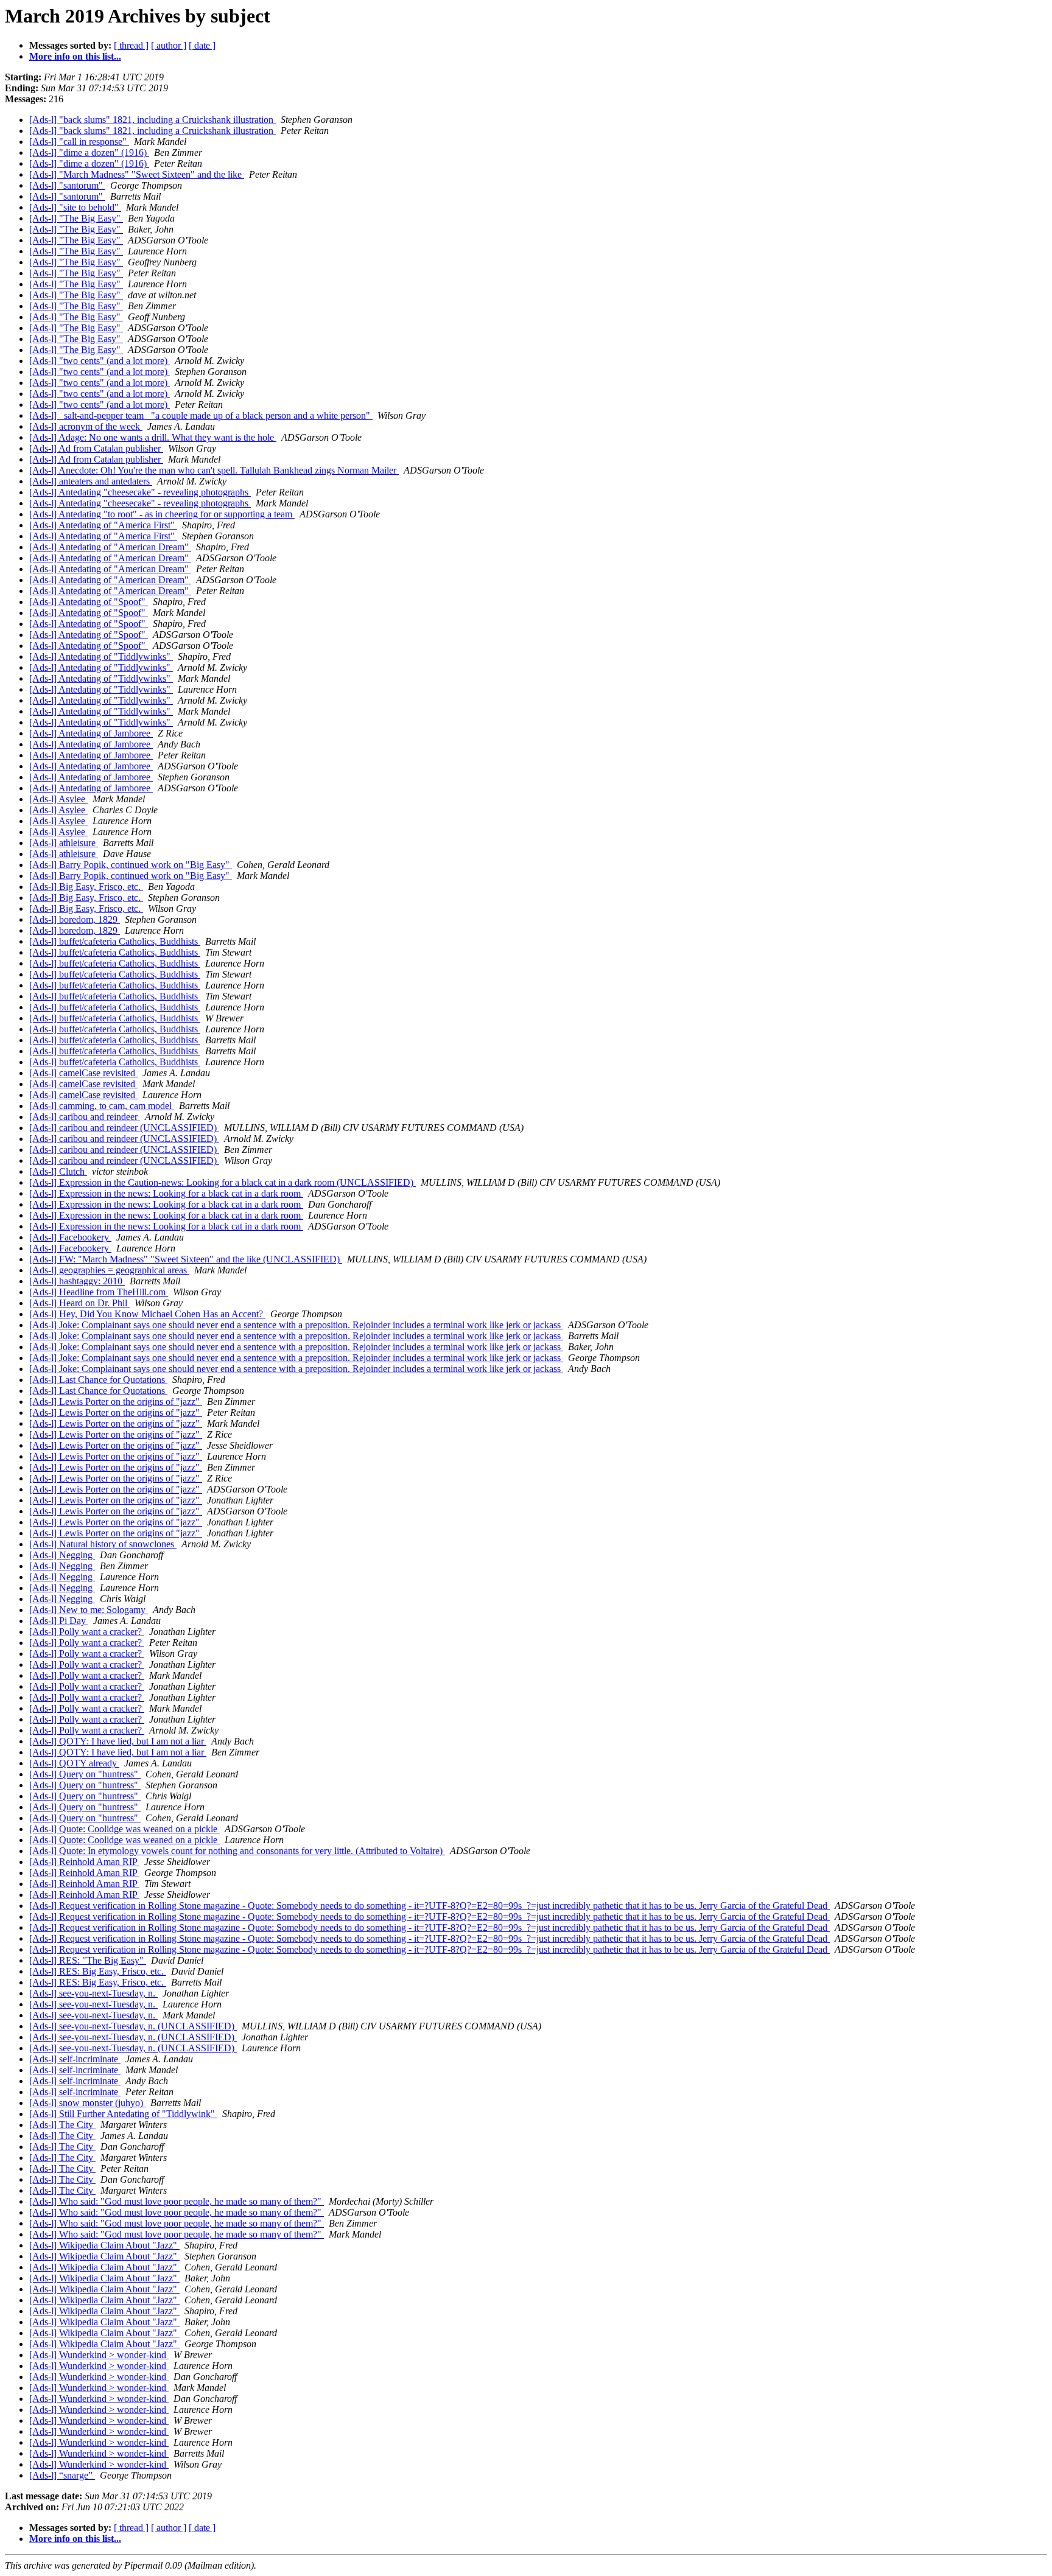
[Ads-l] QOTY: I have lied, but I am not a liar (118, 1741)
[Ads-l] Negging (62, 1555)
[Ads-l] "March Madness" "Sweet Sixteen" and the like (137, 174)
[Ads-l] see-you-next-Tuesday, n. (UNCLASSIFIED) (133, 2026)
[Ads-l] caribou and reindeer (85, 1117)
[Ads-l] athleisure (64, 843)
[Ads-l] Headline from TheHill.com (99, 1292)
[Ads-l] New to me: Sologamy (89, 1610)
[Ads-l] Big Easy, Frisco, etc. (86, 887)
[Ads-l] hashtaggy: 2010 (77, 1281)
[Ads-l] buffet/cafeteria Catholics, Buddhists (115, 941)
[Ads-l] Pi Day (59, 1621)
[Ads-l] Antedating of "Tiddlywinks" (101, 656)
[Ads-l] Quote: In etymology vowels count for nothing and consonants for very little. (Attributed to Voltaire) (237, 1851)
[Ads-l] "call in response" (79, 142)
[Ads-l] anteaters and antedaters (91, 481)
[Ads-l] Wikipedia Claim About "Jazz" (104, 2245)
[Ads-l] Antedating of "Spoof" (89, 602)
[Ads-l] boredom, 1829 (75, 919)
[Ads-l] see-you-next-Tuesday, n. (93, 1993)
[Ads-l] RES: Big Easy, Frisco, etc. (98, 1971)
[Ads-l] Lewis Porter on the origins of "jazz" (116, 1402)
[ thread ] (131, 45)
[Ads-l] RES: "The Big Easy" (88, 1960)
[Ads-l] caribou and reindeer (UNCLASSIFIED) (124, 1128)
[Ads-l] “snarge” (62, 2475)
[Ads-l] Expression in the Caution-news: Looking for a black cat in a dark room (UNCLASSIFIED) (223, 1182)
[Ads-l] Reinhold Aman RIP (84, 1862)
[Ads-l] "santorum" (67, 185)
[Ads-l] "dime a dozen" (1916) (89, 152)
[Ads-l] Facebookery (70, 1237)
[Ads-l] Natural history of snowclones (103, 1544)
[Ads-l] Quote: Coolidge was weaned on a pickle (124, 1829)
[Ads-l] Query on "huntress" (85, 1774)
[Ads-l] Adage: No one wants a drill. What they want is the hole (153, 437)
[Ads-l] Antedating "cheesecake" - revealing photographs (140, 492)
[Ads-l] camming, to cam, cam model (102, 1106)
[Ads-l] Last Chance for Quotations (98, 1380)
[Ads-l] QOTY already (74, 1763)
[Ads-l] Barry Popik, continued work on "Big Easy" (131, 865)
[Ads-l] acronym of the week (86, 426)
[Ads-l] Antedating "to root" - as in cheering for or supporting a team (162, 514)
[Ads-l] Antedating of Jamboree (91, 733)
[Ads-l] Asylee (58, 799)
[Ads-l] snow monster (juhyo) (87, 2103)
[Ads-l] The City (62, 2125)
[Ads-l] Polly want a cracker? (87, 1632)
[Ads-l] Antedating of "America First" (103, 525)
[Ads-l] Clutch (58, 1171)
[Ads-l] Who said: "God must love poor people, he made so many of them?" (177, 2201)
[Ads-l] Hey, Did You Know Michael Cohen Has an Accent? (147, 1314)
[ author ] (169, 45)
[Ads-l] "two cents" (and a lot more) (100, 361)
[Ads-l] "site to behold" (75, 207)
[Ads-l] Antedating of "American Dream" (110, 547)
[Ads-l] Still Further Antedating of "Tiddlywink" (123, 2114)
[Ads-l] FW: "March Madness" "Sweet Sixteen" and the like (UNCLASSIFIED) (186, 1259)
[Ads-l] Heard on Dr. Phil (79, 1303)
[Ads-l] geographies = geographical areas (109, 1270)
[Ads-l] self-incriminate (75, 2059)
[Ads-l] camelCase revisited (83, 1073)
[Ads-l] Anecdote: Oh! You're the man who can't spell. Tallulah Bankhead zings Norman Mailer (214, 470)
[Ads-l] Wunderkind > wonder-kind (99, 2355)
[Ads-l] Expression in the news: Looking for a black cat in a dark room (166, 1193)
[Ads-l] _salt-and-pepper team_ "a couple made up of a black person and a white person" (201, 415)
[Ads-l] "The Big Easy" (76, 218)
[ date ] (202, 45)
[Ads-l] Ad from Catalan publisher (96, 448)
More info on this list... (75, 56)
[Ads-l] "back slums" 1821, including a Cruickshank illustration (153, 120)
